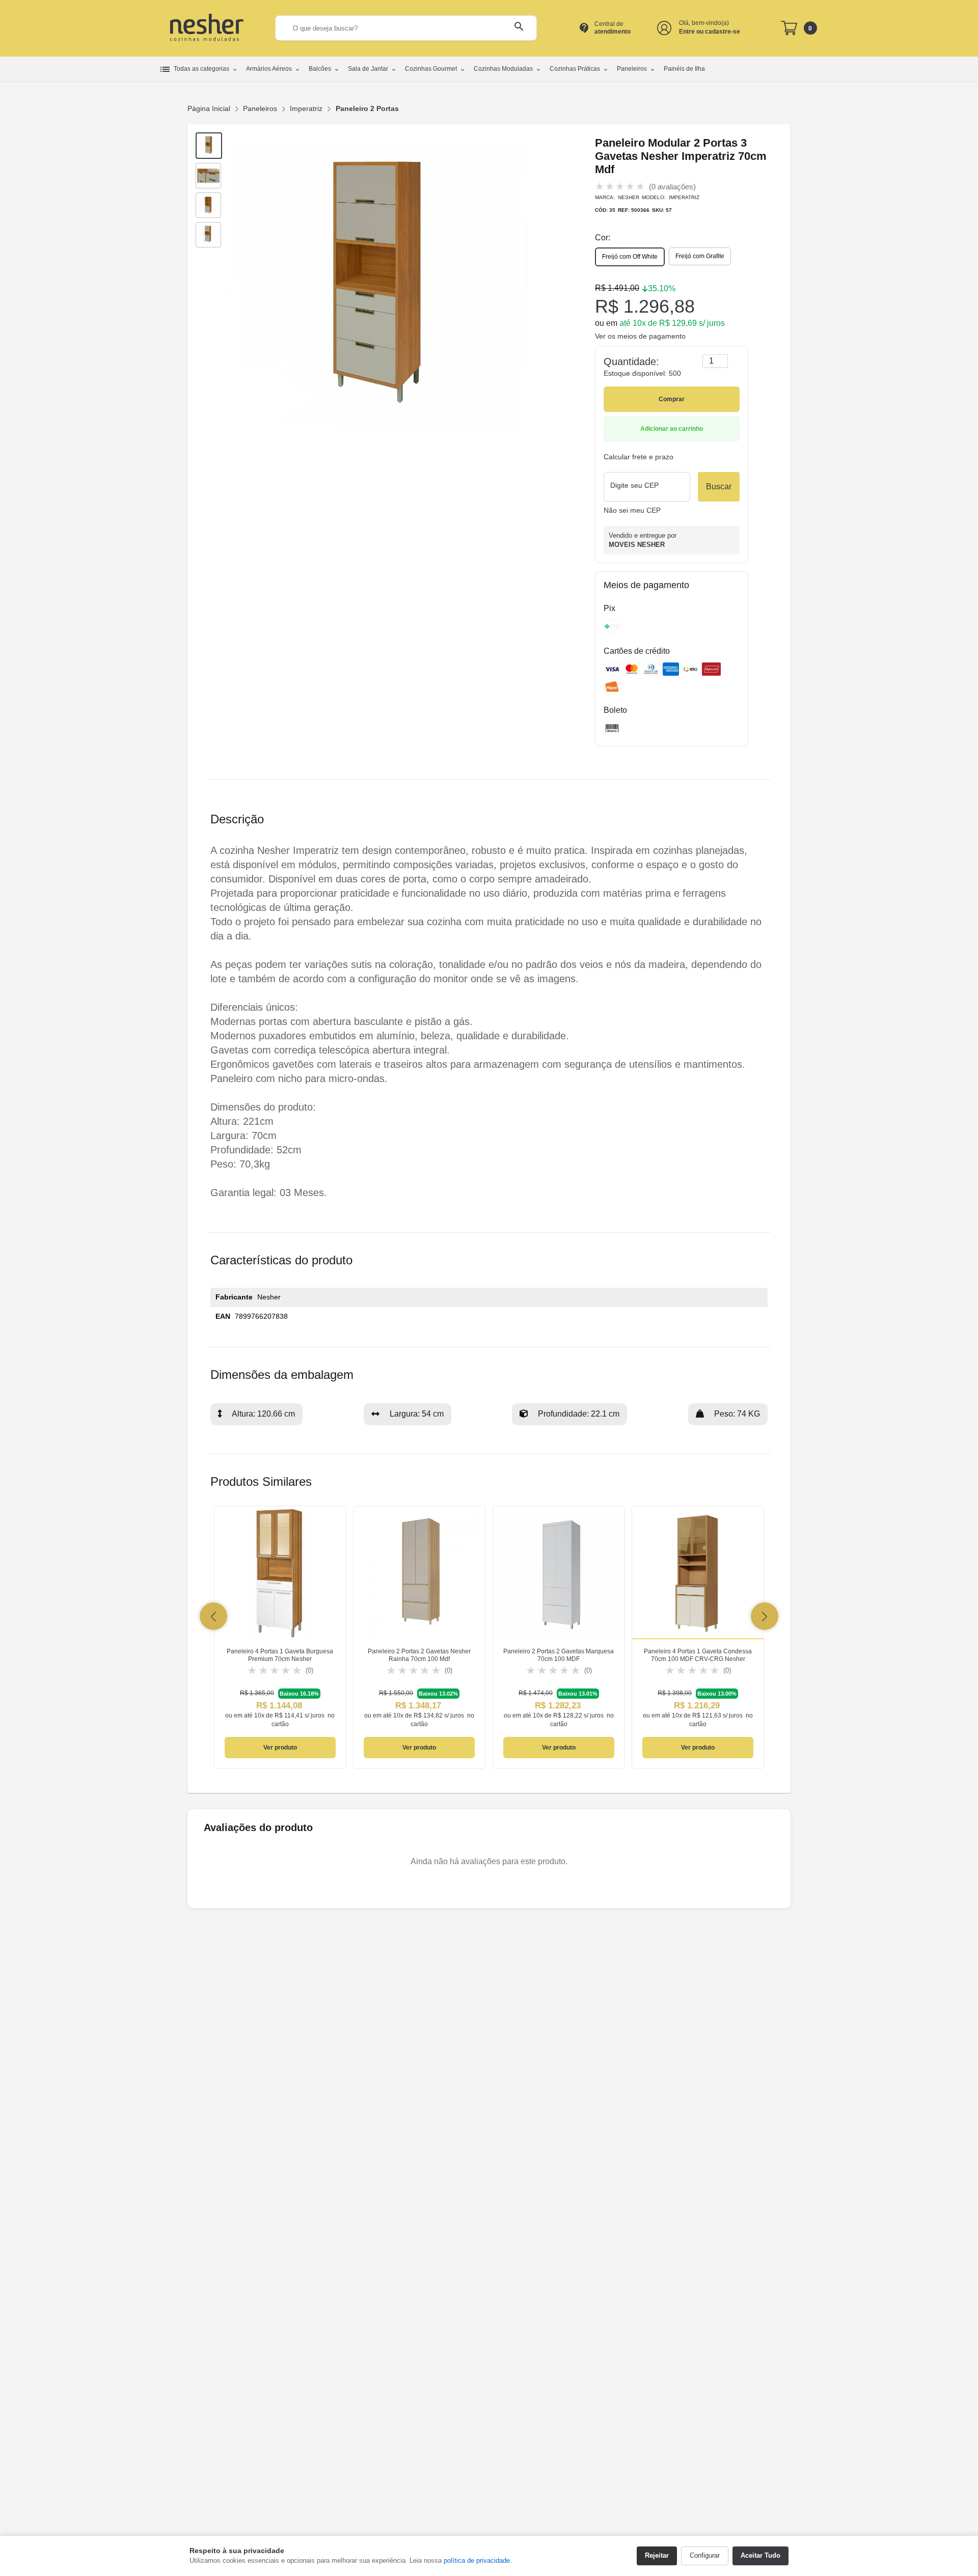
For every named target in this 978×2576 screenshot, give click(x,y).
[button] (213, 1616)
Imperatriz (306, 108)
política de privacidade (477, 2560)
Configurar (705, 2555)
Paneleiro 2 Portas (367, 108)
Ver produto (280, 1748)
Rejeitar (657, 2555)
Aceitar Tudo (760, 2555)
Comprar (672, 399)
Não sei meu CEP (632, 510)
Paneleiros (260, 108)
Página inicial (209, 108)
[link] (280, 1638)
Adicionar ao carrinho (672, 429)
